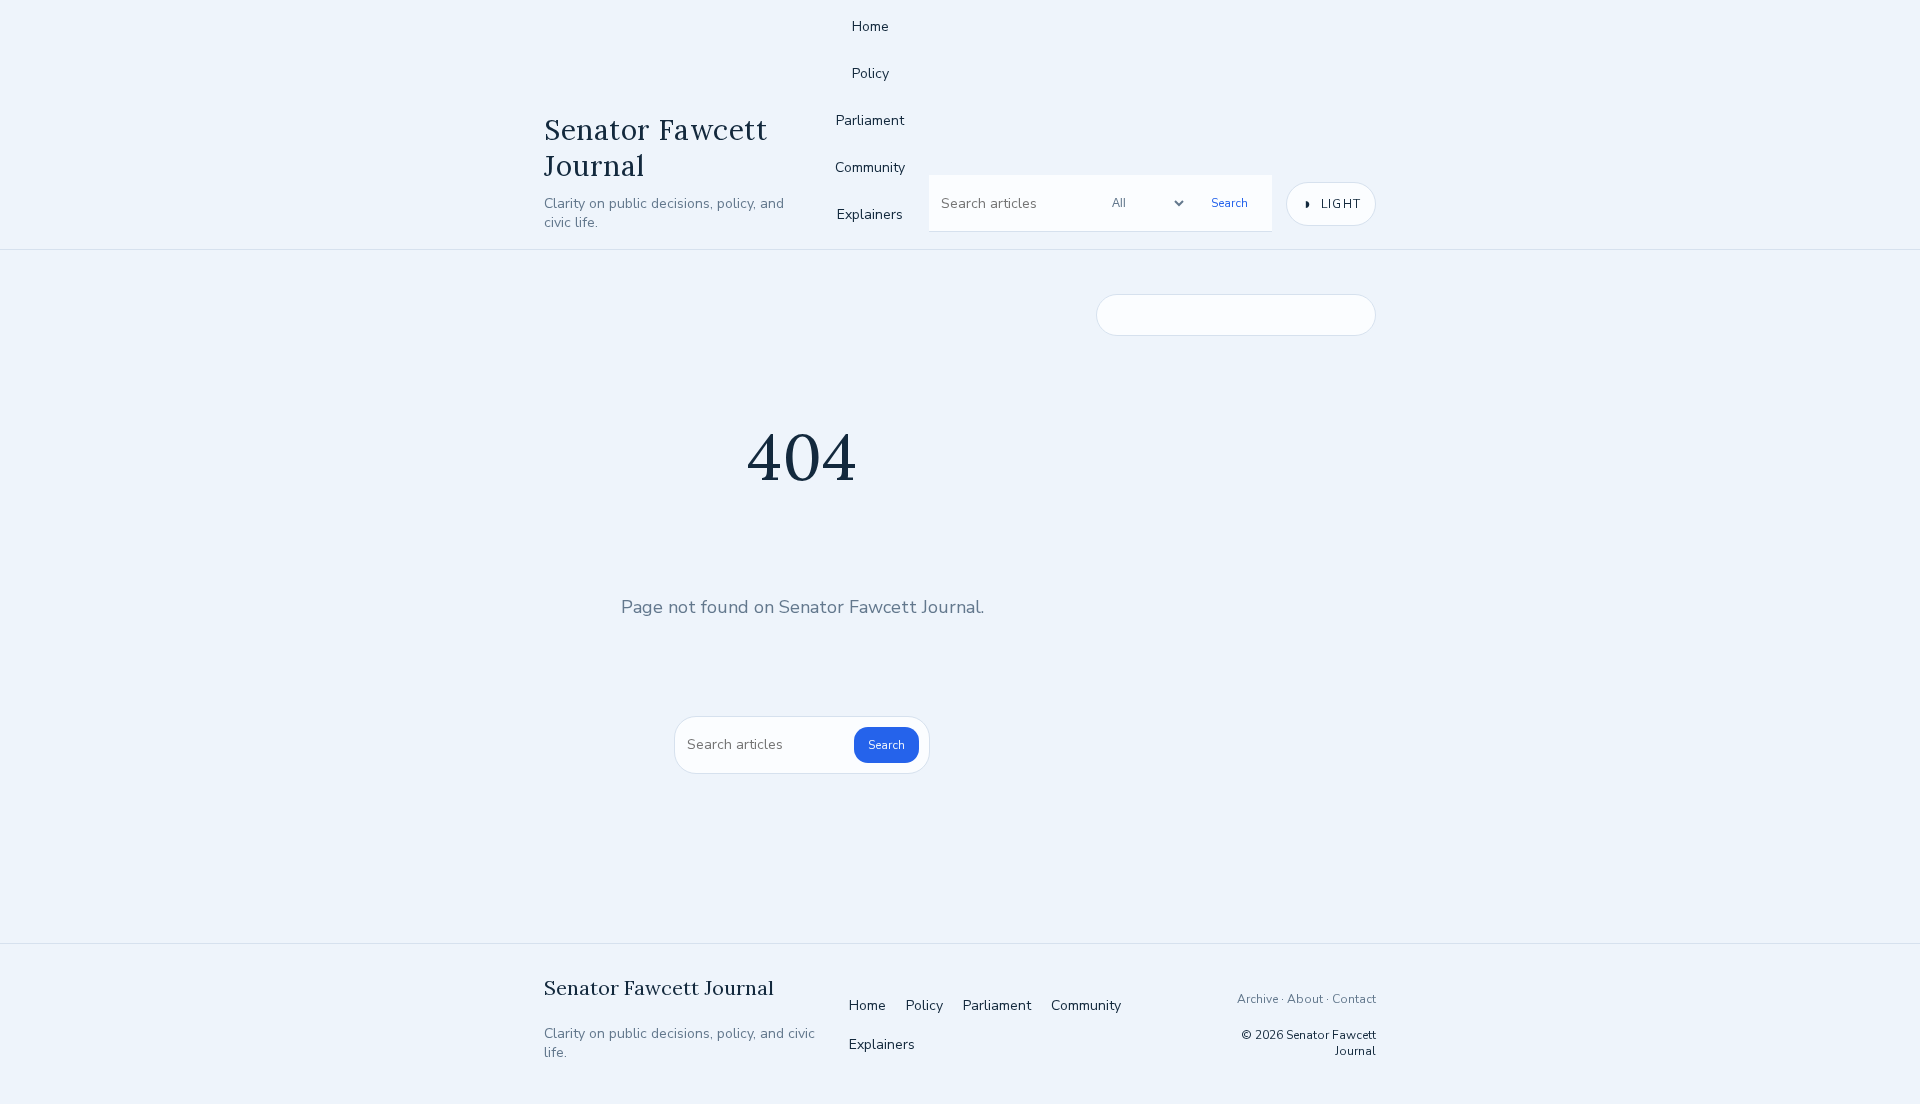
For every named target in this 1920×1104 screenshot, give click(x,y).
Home (870, 26)
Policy (870, 73)
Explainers (870, 214)
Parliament (870, 120)
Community (870, 167)
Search (1229, 203)
